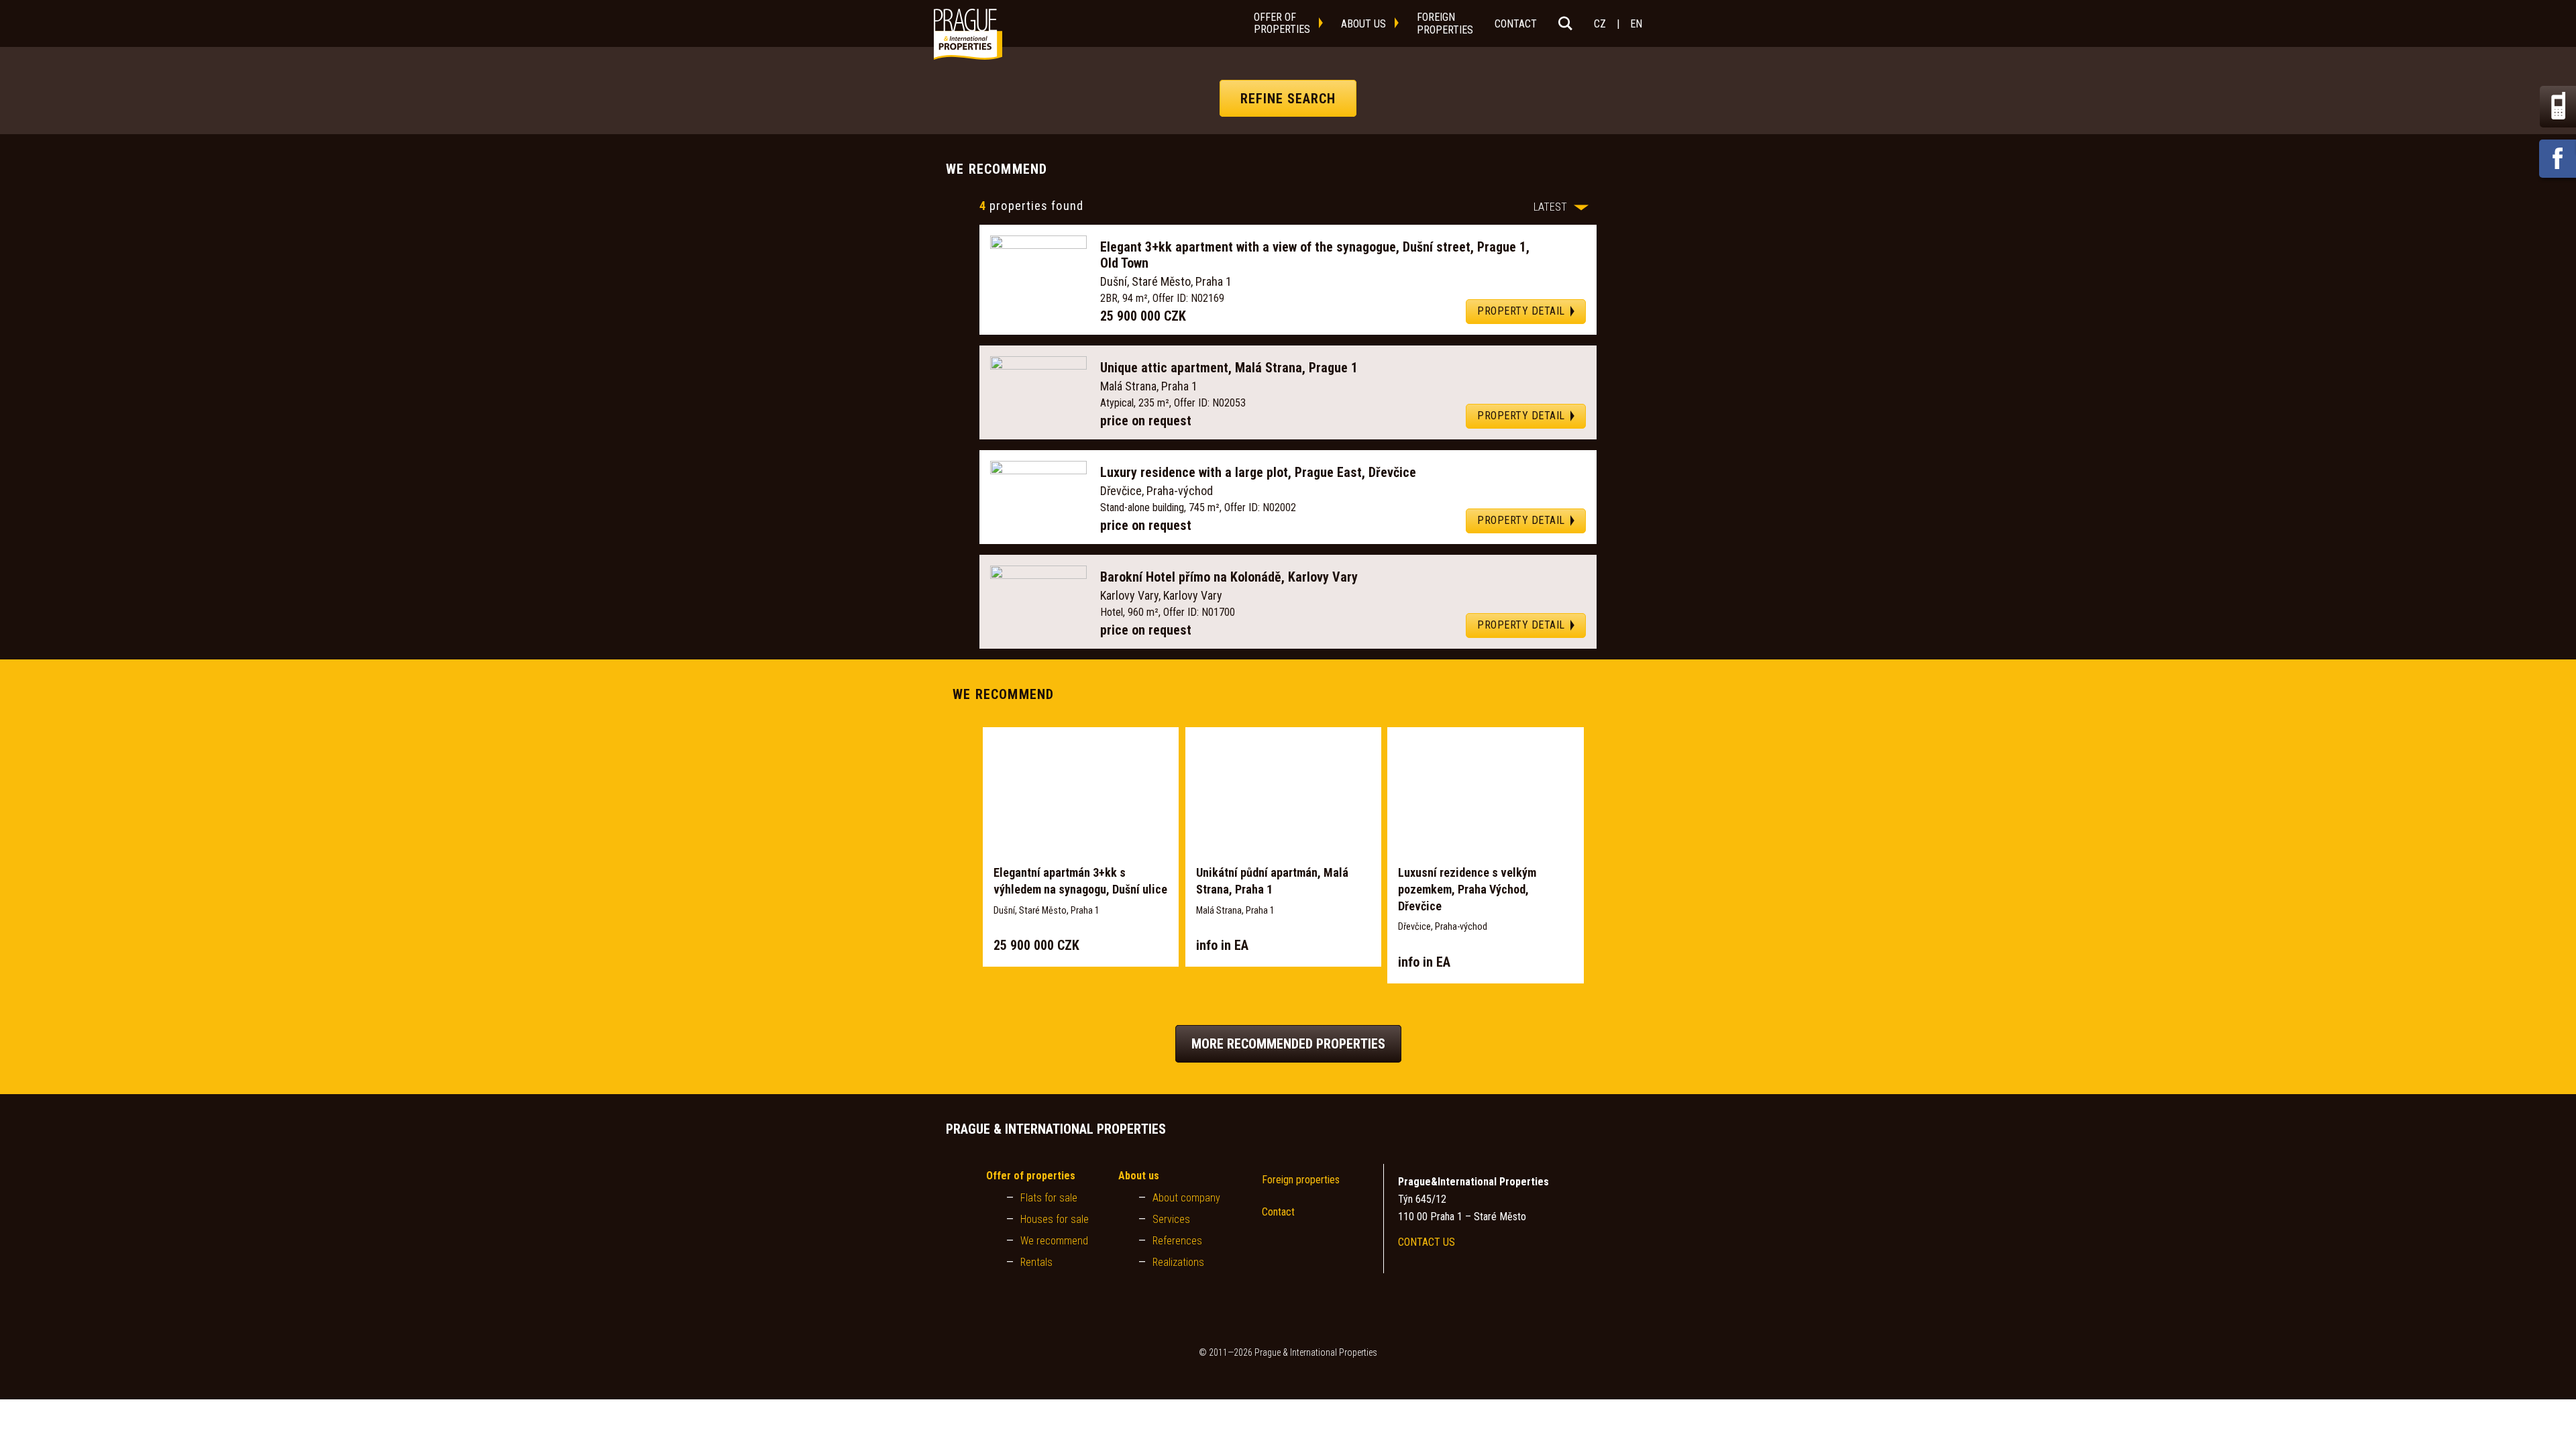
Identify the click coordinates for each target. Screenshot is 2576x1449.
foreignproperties (1445, 23)
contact (1516, 24)
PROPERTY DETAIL (1521, 311)
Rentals (1036, 1262)
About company (1186, 1198)
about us (1363, 24)
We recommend (1054, 1241)
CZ (1600, 24)
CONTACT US (1427, 1242)
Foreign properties (1301, 1180)
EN (1636, 24)
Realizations (1178, 1262)
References (1177, 1241)
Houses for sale (1055, 1219)
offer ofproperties (1282, 23)
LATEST (1550, 207)
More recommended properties (1288, 1044)
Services (1171, 1219)
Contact (1278, 1212)
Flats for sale (1049, 1198)
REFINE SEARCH (1288, 98)
